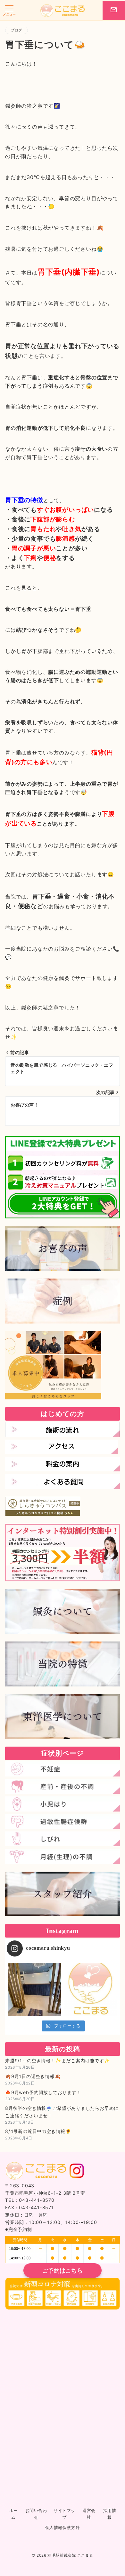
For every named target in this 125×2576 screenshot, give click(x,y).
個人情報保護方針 (63, 2528)
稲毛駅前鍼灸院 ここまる (70, 2555)
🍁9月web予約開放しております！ (43, 2092)
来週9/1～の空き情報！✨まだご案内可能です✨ (58, 2061)
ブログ (17, 30)
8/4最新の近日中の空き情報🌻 (38, 2131)
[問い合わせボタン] (114, 11)
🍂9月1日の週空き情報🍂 (33, 2076)
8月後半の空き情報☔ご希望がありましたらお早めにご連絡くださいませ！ (62, 2112)
